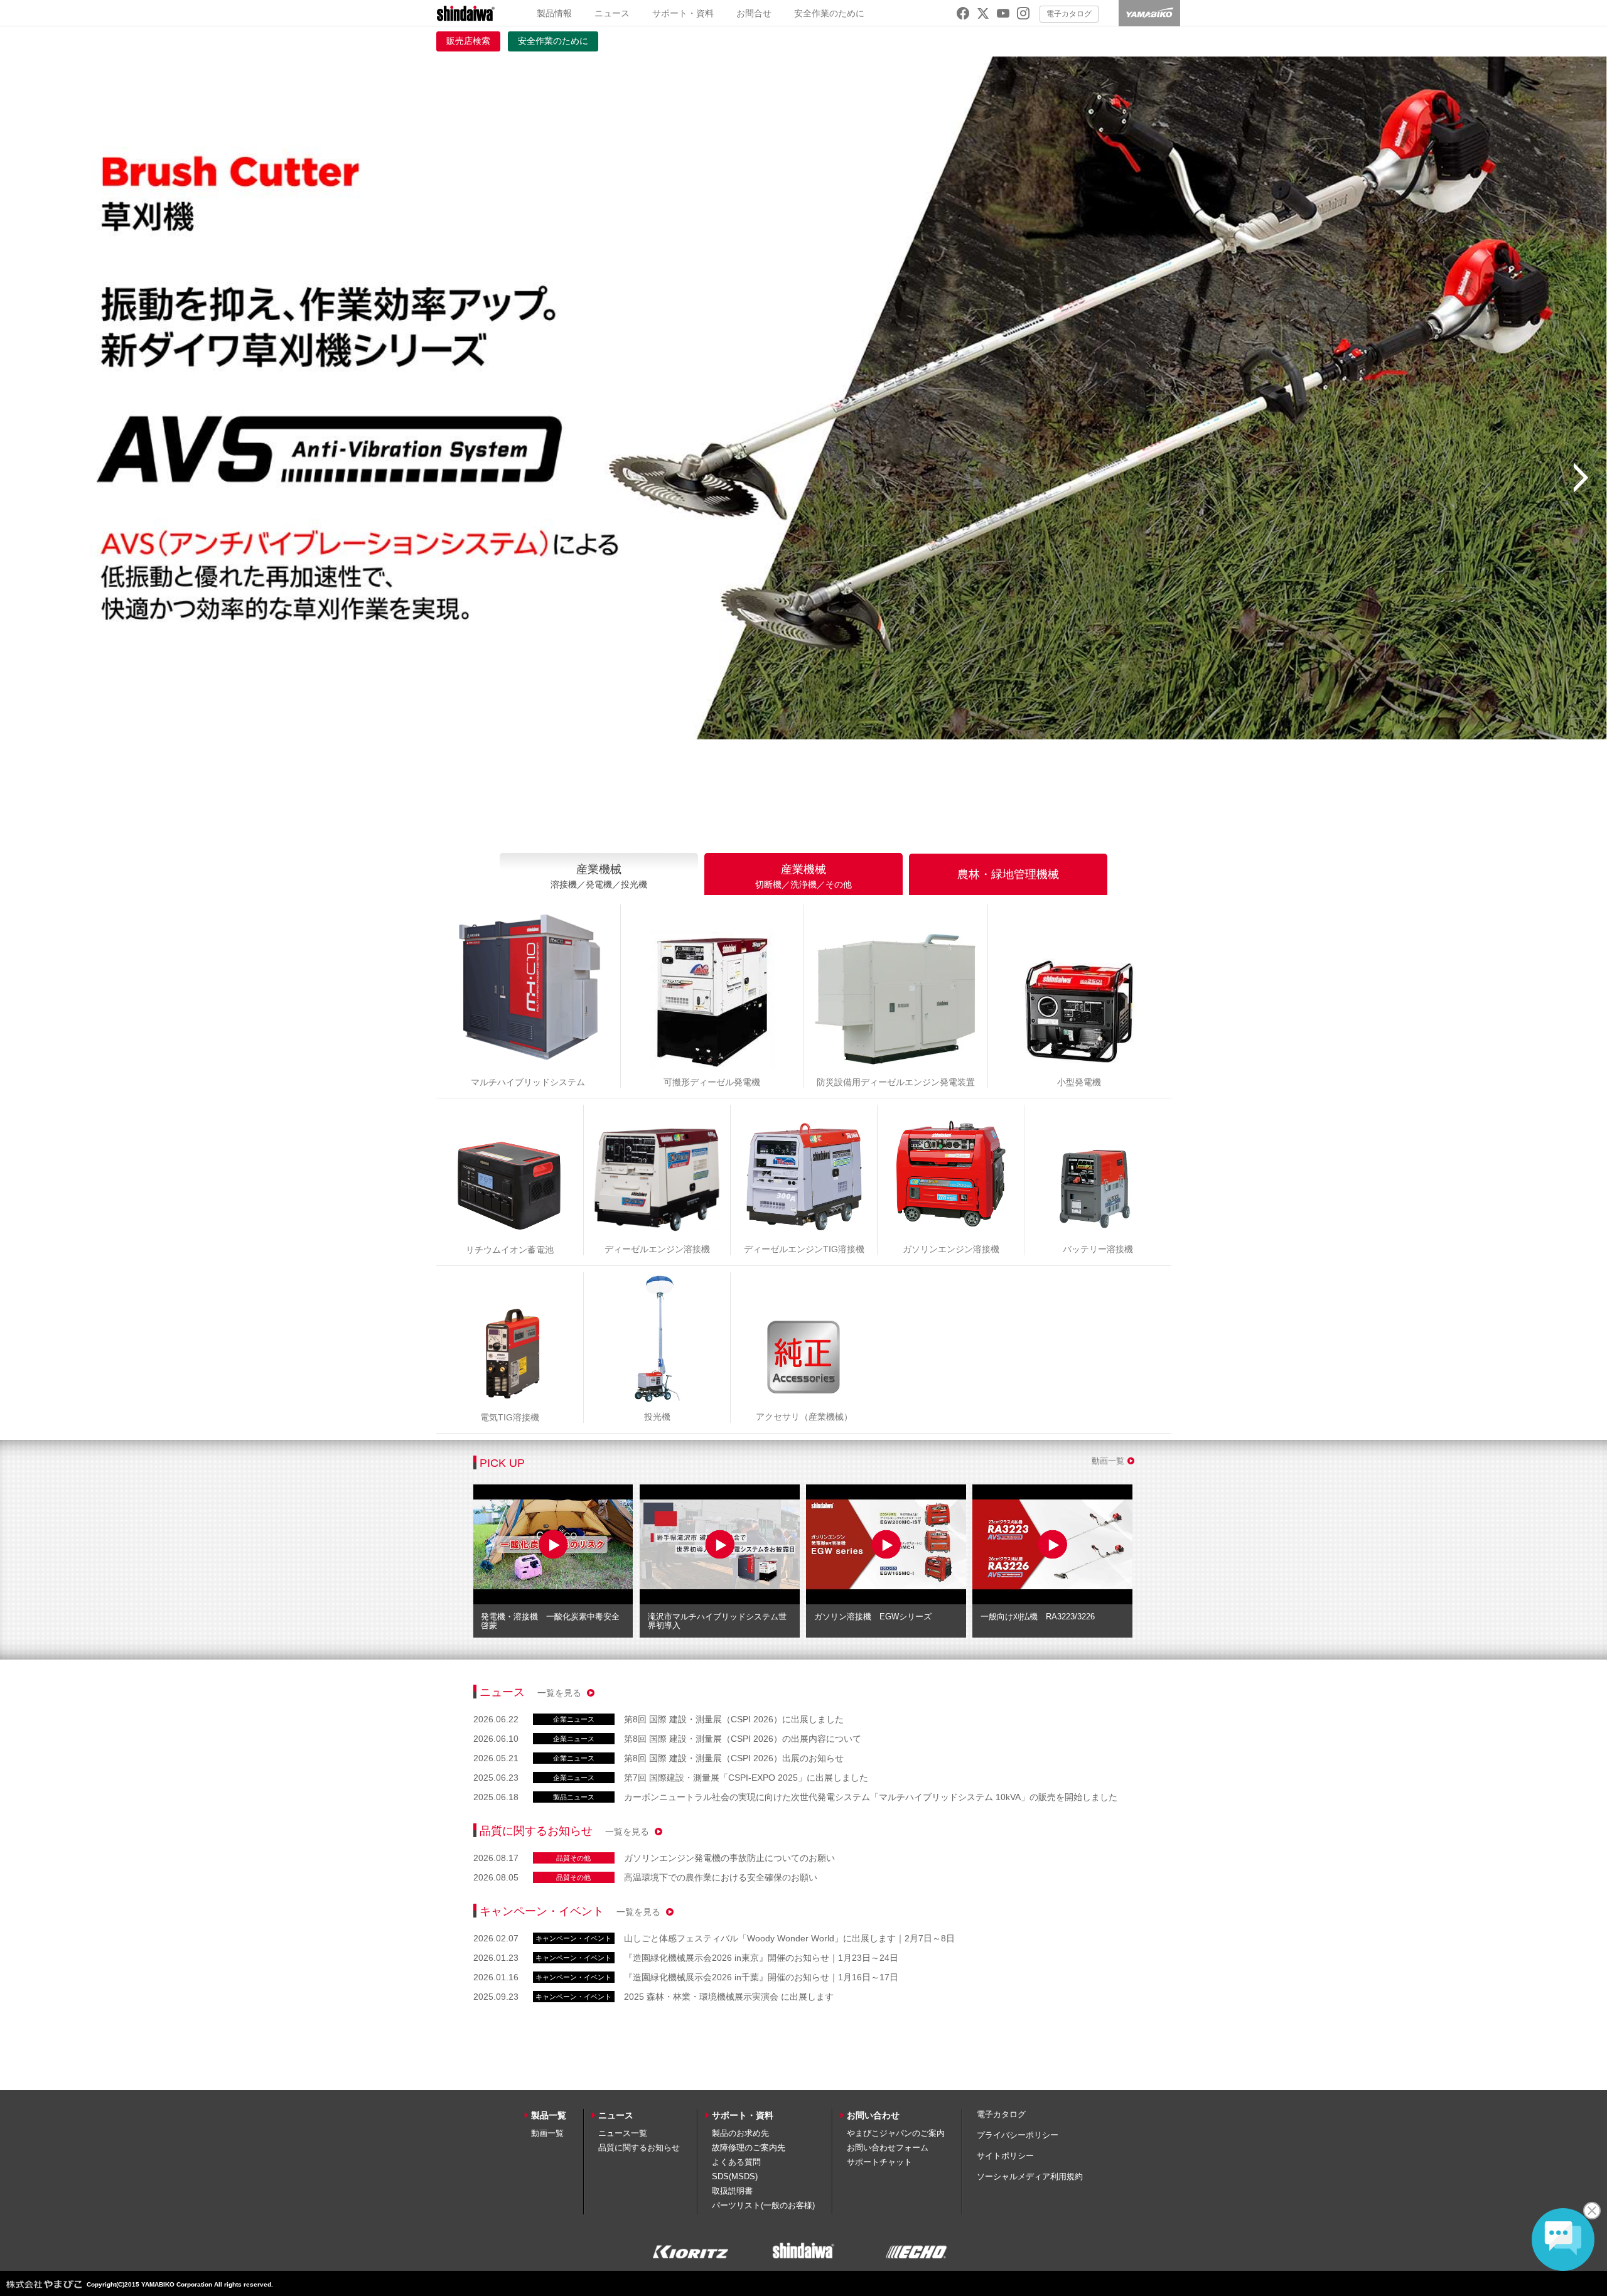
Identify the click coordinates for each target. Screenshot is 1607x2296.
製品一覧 (549, 2115)
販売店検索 (468, 41)
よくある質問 (736, 2162)
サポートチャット (879, 2162)
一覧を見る (561, 1693)
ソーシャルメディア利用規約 (1030, 2176)
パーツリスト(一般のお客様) (763, 2205)
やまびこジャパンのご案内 (896, 2133)
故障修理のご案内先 (749, 2148)
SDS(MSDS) (735, 2176)
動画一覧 (1108, 1461)
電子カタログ (1069, 14)
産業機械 (599, 876)
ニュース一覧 (623, 2133)
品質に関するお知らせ (639, 2148)
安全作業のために (829, 13)
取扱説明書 (732, 2191)
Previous (26, 478)
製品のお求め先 (740, 2133)
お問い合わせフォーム (888, 2148)
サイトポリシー (1005, 2156)
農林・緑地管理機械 (1008, 874)
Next (1581, 478)
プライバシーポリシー (1018, 2135)
